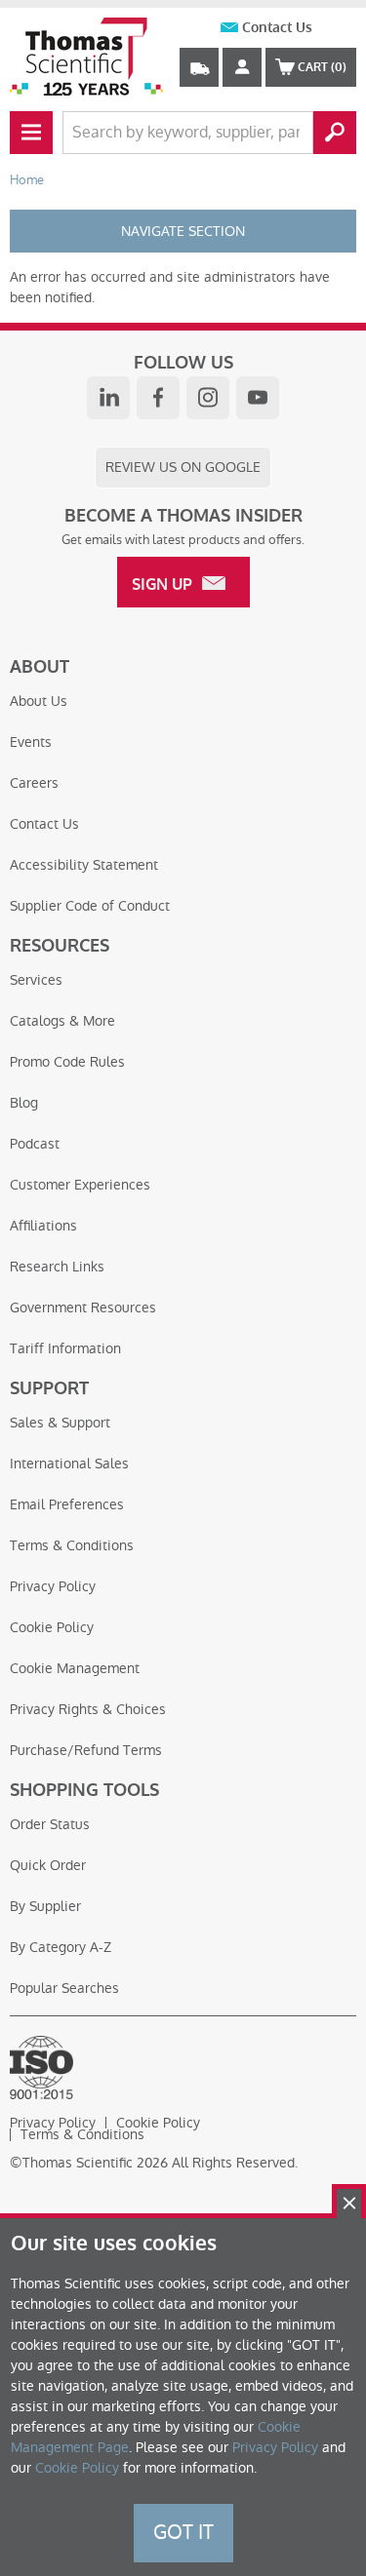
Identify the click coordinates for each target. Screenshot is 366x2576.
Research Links (57, 1267)
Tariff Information (65, 1348)
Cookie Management (75, 1668)
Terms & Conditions (72, 1545)
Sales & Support (60, 1423)
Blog (24, 1103)
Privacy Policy (53, 1586)
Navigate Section (183, 231)
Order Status (50, 1824)
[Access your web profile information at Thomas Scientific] (242, 67)
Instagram (208, 398)
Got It (183, 2532)
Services (36, 980)
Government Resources (83, 1308)
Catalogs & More (62, 1021)
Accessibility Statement (84, 865)
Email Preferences (67, 1504)
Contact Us (277, 28)
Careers (34, 783)
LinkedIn (108, 398)
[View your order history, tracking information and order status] (199, 67)
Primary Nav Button (31, 133)
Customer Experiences (80, 1185)
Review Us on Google (183, 467)
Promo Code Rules (67, 1062)
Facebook (158, 398)
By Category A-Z (61, 1947)
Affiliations (43, 1226)
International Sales (69, 1464)
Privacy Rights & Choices (88, 1709)
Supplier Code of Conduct (90, 906)
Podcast (35, 1144)
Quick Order (48, 1865)
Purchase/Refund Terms (86, 1750)
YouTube (258, 398)
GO (335, 133)
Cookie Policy (52, 1627)
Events (31, 742)
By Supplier (45, 1906)
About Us (39, 701)
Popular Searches (64, 1988)
